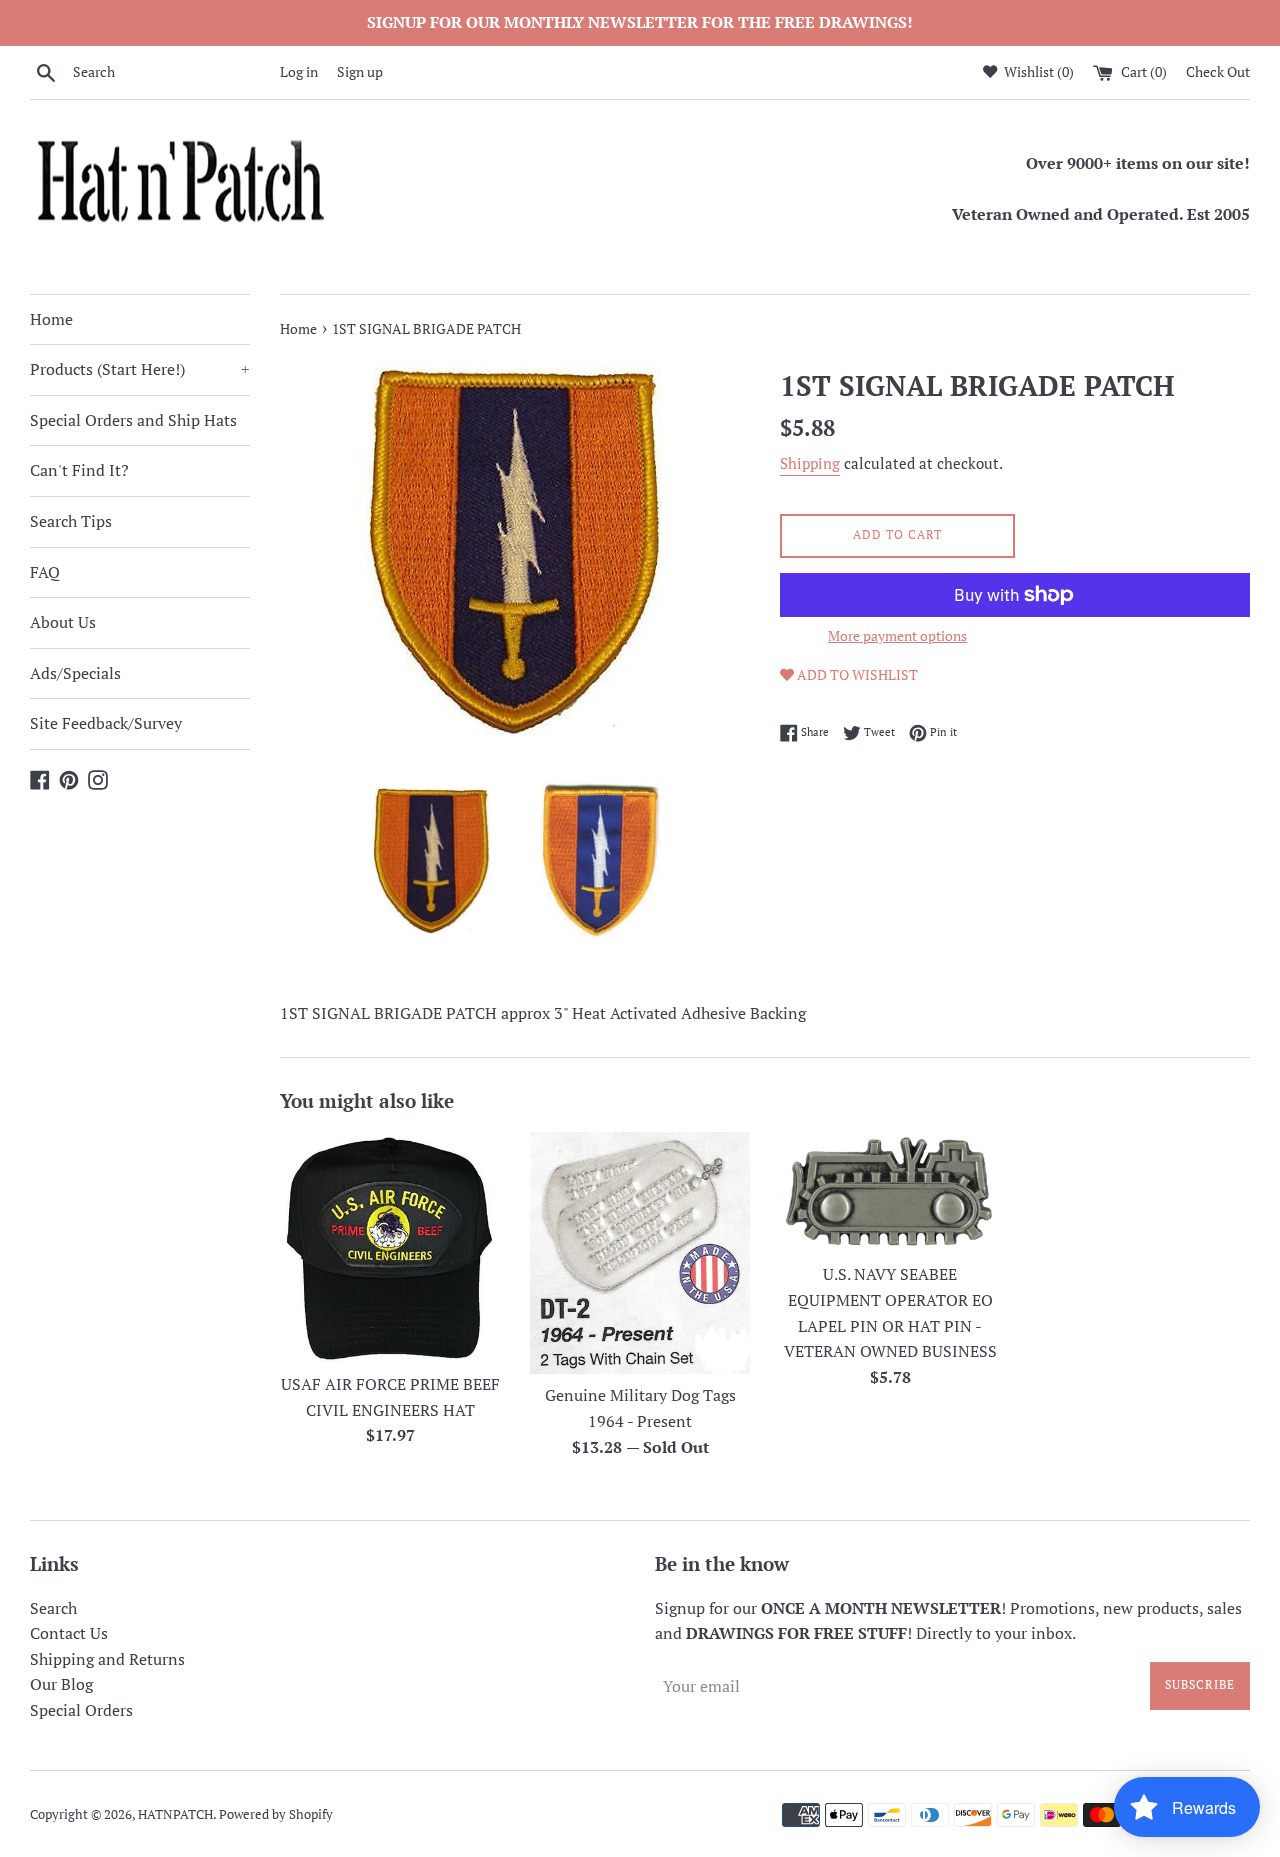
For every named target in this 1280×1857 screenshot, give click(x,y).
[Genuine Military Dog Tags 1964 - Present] (640, 1252)
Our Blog (61, 1684)
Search (53, 1608)
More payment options (897, 635)
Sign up (360, 71)
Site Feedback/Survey (106, 723)
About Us (63, 622)
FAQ (45, 572)
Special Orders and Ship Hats (133, 420)
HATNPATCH (175, 1814)
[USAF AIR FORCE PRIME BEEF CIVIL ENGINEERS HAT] (390, 1247)
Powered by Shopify (276, 1814)
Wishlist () (1037, 71)
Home (51, 319)
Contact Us (69, 1633)
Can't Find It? (79, 470)
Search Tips (71, 521)
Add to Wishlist (856, 674)
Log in (299, 71)
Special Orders (81, 1710)
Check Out (1218, 71)
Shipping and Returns (107, 1659)
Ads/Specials (75, 673)
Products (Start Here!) (140, 369)
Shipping (810, 463)
